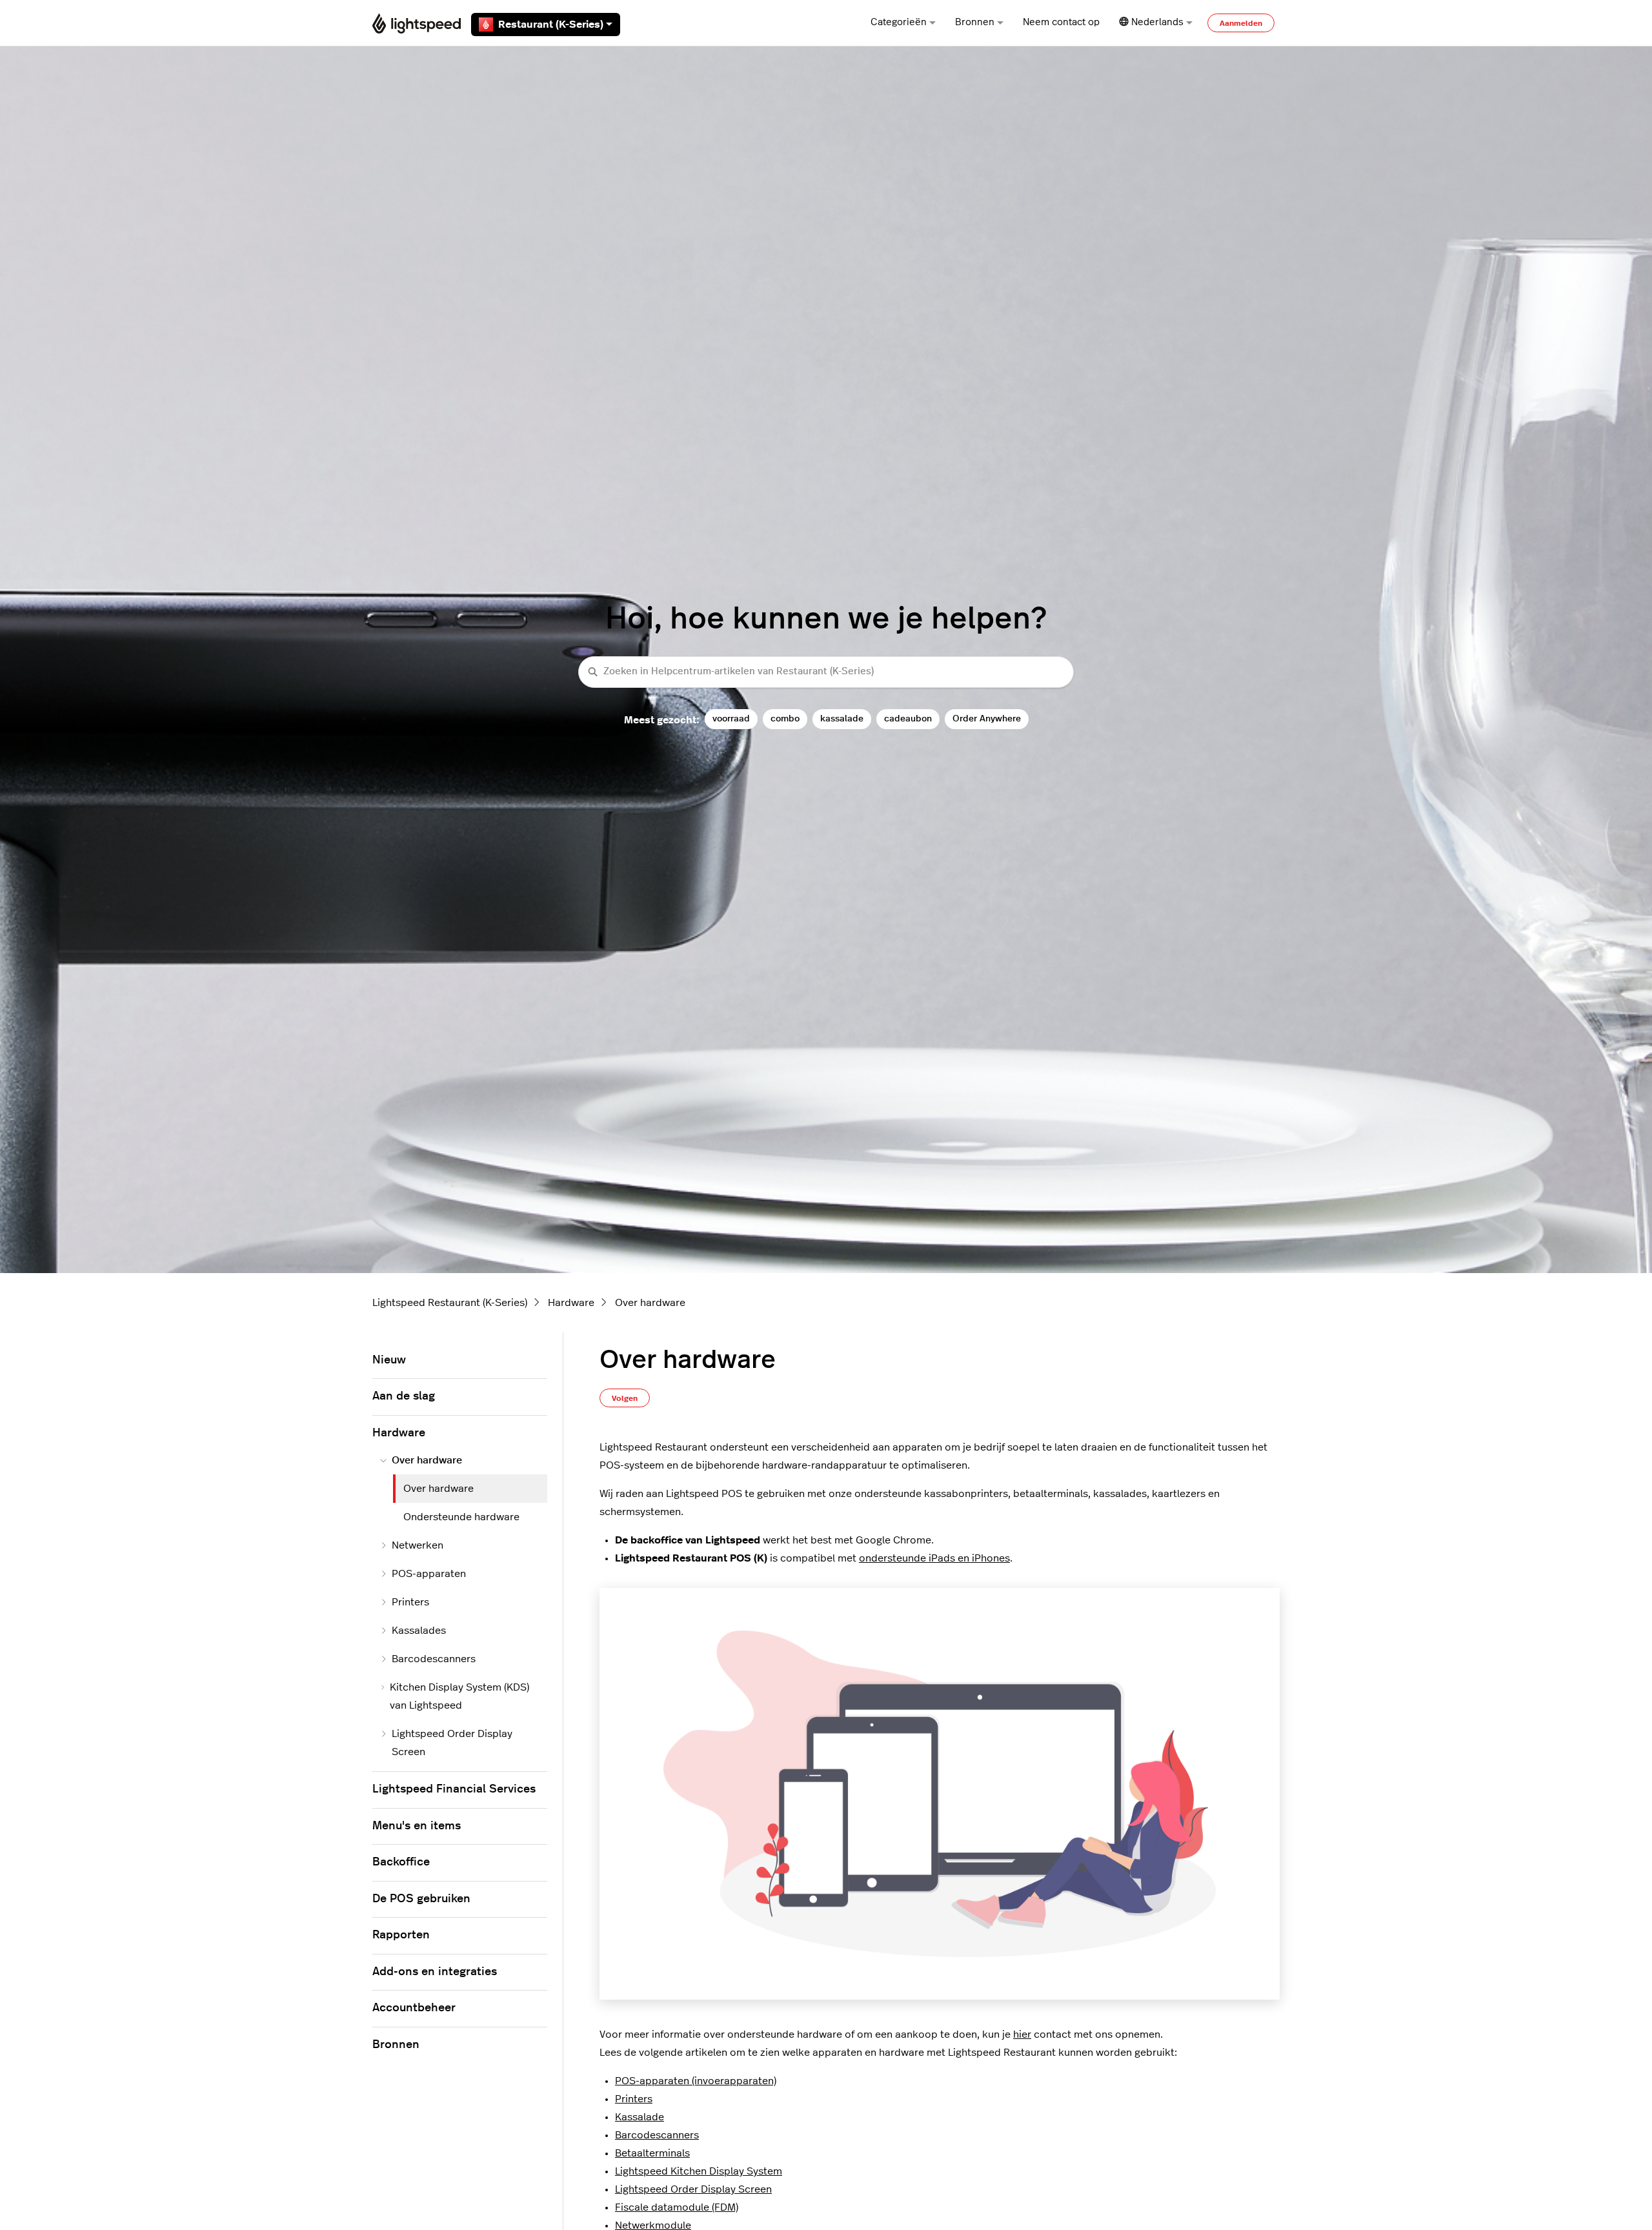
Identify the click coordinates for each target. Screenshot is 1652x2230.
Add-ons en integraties (435, 1972)
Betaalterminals (652, 2153)
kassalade (842, 718)
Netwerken (418, 1545)
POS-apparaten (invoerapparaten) (696, 2081)
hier (1022, 2034)
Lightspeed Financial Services (454, 1789)
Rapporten (401, 1935)
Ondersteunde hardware (461, 1517)
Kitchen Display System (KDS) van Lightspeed (459, 1696)
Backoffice (401, 1862)
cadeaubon (908, 718)
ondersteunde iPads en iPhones (934, 1558)
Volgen (625, 1398)
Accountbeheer (414, 2008)
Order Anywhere (987, 718)
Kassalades (419, 1631)
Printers (634, 2099)
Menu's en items (417, 1826)
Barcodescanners (657, 2135)
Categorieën (899, 22)
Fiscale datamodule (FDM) (677, 2207)
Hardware (571, 1303)
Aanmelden (1241, 23)
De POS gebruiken (421, 1899)
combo (785, 718)
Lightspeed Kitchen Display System (699, 2171)
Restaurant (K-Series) (551, 25)
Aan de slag (404, 1396)
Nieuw (389, 1360)
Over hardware (650, 1303)
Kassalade (640, 2117)
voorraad (731, 718)
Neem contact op (1061, 22)
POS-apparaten (429, 1574)
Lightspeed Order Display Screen (693, 2189)
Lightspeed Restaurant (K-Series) (450, 1303)
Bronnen (975, 22)
